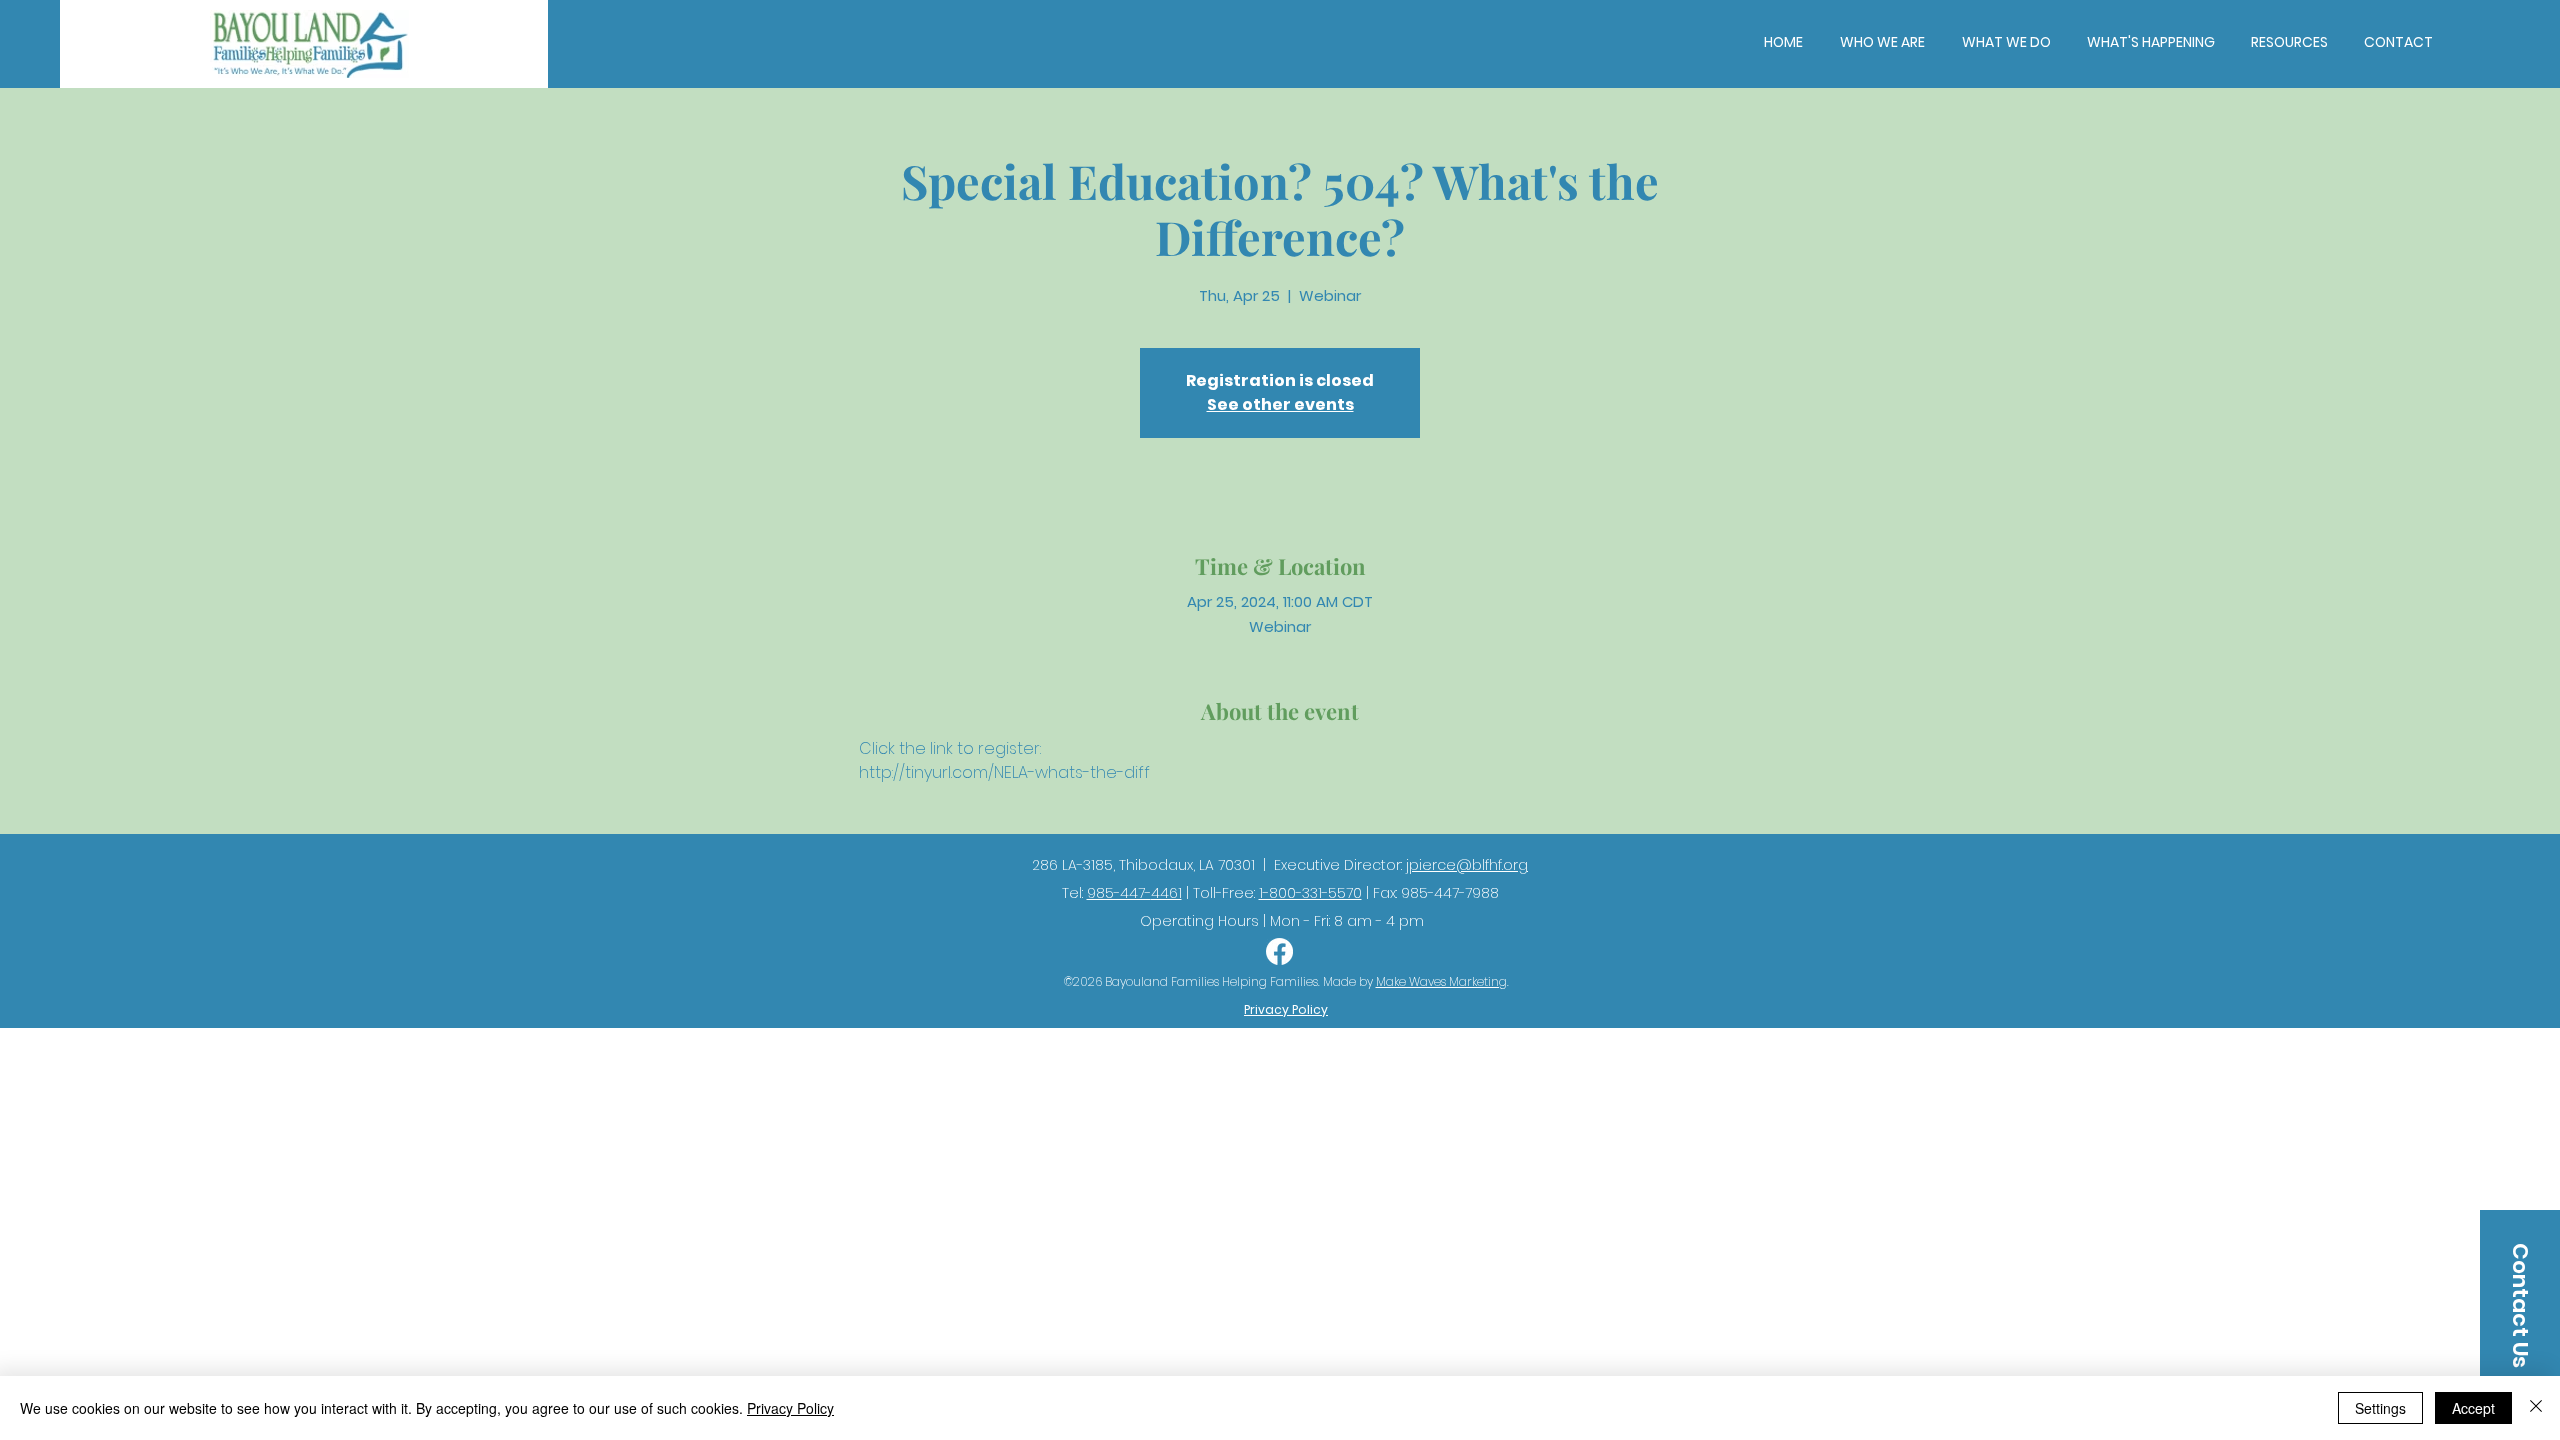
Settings (2380, 1408)
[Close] (2536, 1408)
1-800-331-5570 (1310, 893)
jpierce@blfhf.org (1467, 865)
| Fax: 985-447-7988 (1430, 893)
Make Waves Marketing (1441, 981)
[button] (1882, 42)
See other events (1280, 404)
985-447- (1119, 893)
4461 (1166, 893)
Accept (2473, 1408)
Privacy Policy (790, 1408)
